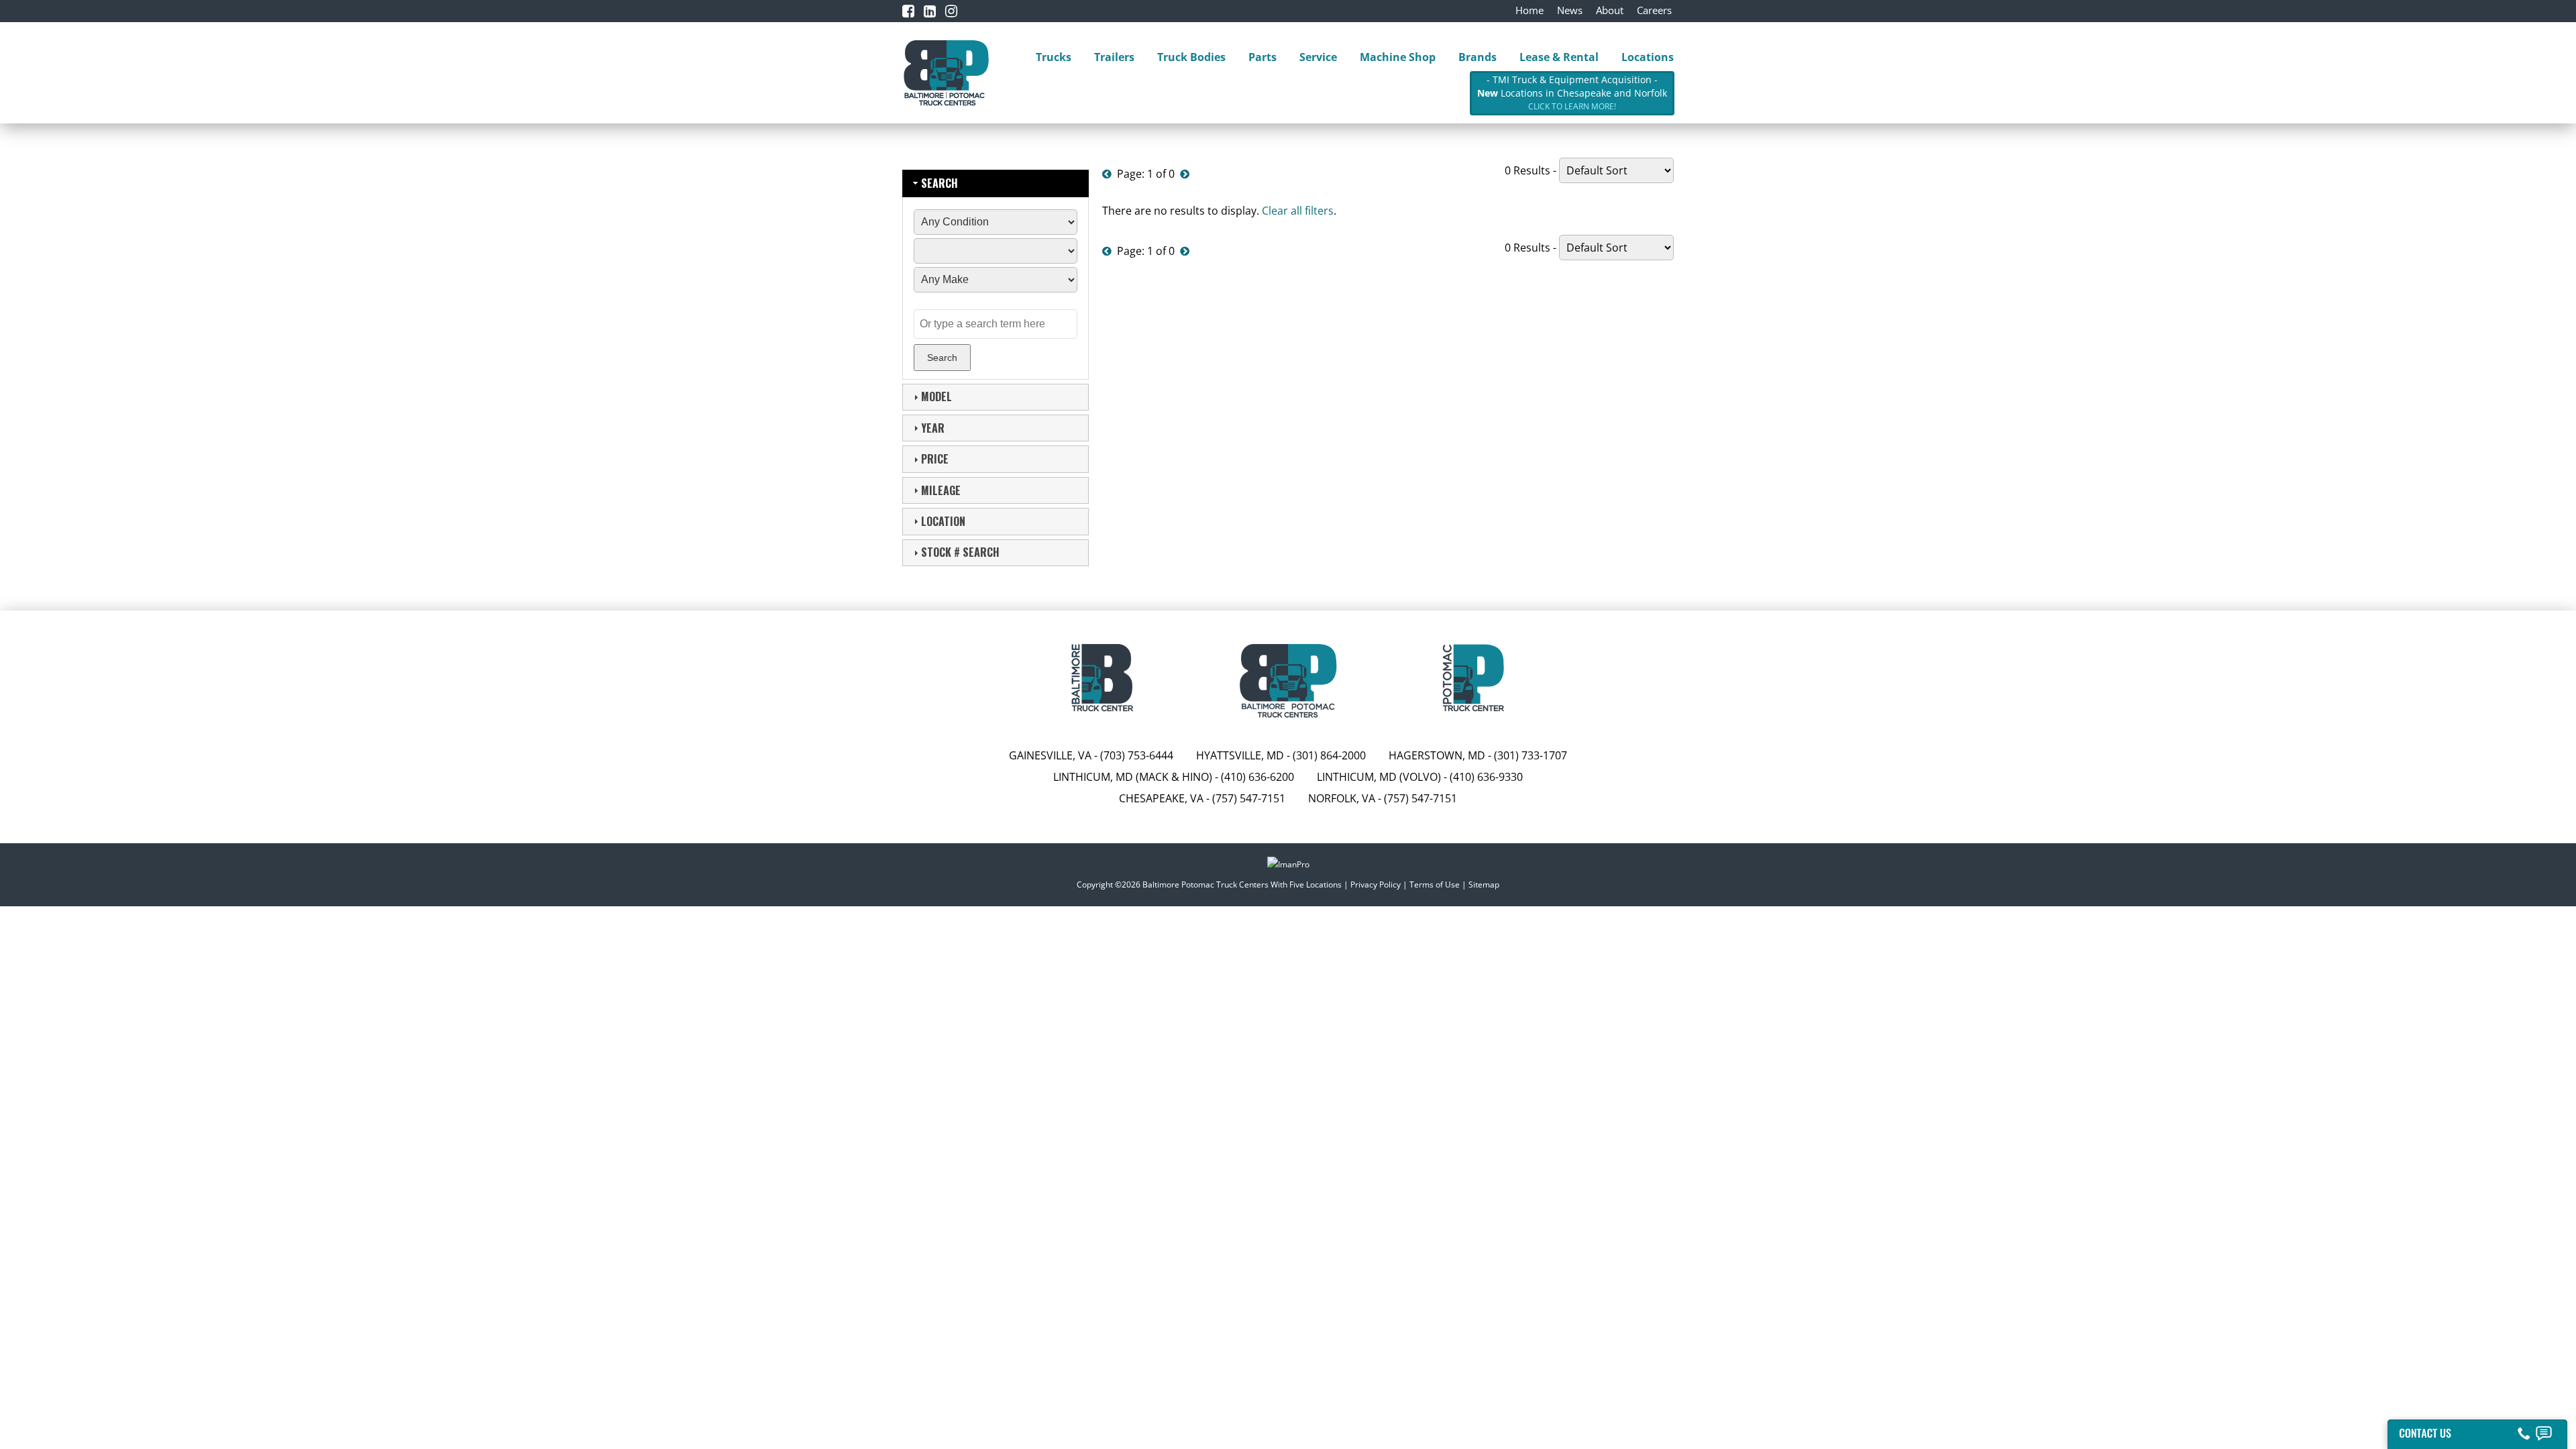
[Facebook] (908, 11)
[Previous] (1107, 174)
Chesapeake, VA (1161, 798)
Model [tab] (936, 396)
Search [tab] (940, 183)
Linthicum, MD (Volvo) (1379, 777)
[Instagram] (951, 11)
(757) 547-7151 (1249, 798)
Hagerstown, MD (1437, 755)
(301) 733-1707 (1531, 755)
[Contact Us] (2477, 1431)
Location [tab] (943, 521)
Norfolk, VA (1343, 798)
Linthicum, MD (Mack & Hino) (1133, 777)
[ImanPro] (1288, 866)
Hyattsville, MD (1240, 755)
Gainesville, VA (1050, 755)
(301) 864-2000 (1329, 755)
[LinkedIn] (930, 11)
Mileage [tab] (941, 490)
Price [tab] (935, 459)
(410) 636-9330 (1486, 777)
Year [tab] (933, 428)
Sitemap (1484, 884)
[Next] (1185, 174)
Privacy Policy (1376, 884)
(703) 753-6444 (1137, 755)
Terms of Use (1435, 884)
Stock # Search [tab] (960, 552)
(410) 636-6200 (1257, 777)
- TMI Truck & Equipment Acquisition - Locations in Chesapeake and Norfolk (1572, 93)
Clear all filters (1298, 211)
